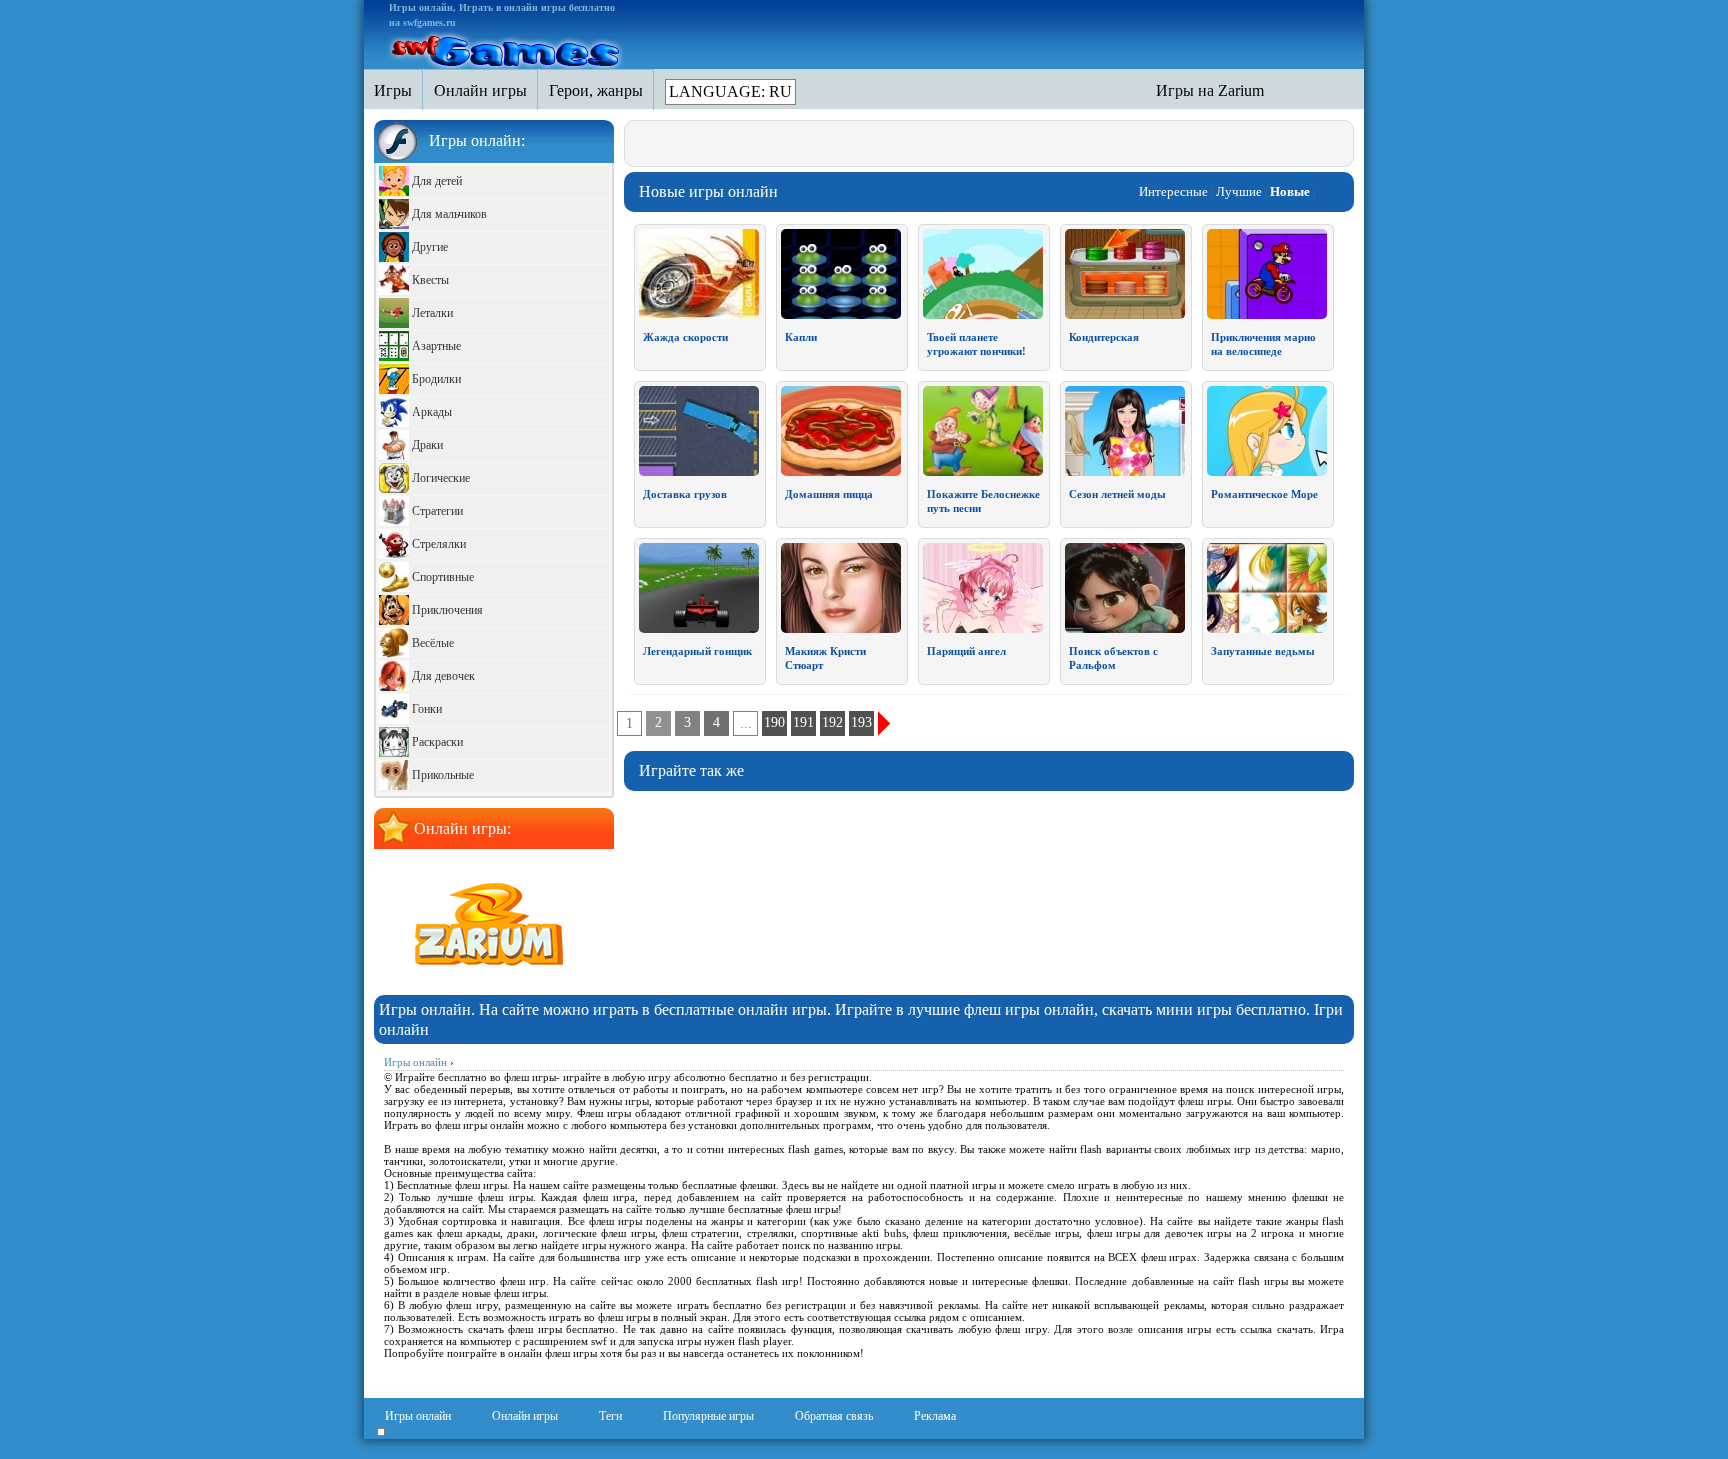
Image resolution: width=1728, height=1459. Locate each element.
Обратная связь (834, 1416)
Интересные (1173, 191)
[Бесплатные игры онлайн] (507, 48)
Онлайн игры (525, 1416)
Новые (1290, 191)
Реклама (935, 1416)
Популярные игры (708, 1416)
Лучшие (1239, 191)
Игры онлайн (418, 1416)
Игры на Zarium (1210, 90)
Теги (610, 1416)
